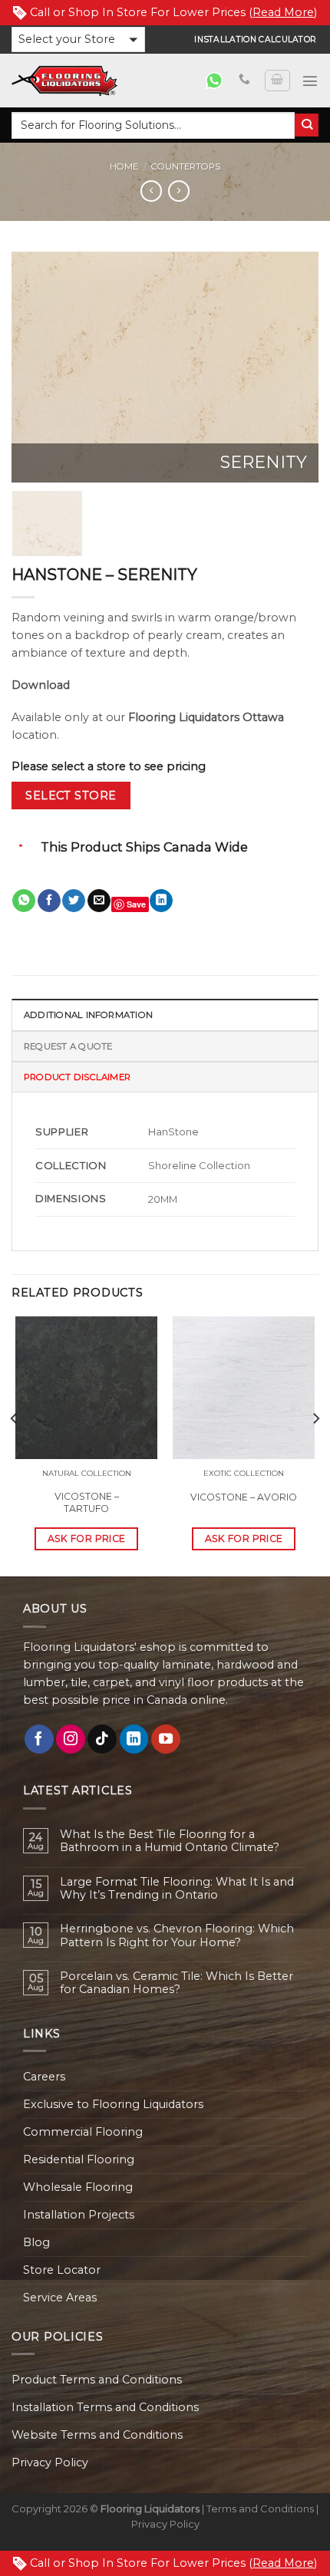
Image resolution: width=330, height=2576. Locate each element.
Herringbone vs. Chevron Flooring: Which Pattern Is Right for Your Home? (177, 1935)
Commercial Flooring (83, 2132)
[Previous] (37, 367)
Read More (283, 12)
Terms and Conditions (260, 2508)
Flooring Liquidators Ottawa (206, 717)
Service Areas (60, 2298)
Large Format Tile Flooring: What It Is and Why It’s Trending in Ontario (177, 1889)
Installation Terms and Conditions (105, 2407)
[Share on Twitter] (74, 901)
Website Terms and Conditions (97, 2435)
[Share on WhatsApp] (24, 901)
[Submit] (307, 125)
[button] (78, 40)
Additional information (88, 1015)
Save (136, 904)
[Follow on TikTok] (102, 1739)
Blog (36, 2242)
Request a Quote (68, 1046)
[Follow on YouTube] (166, 1739)
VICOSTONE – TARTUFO (87, 1502)
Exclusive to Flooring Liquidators (113, 2104)
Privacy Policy (50, 2462)
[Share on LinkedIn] (161, 901)
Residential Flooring (79, 2159)
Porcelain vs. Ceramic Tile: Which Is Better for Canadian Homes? (177, 1983)
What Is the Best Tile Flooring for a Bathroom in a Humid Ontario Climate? (170, 1841)
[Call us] (244, 80)
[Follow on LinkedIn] (134, 1739)
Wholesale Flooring (78, 2187)
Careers (44, 2077)
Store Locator (62, 2270)
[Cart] (277, 81)
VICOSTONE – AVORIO (244, 1497)
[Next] (293, 367)
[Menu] (310, 81)
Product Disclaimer (77, 1077)
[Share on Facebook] (49, 901)
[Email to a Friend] (99, 901)
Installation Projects (79, 2215)
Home (124, 166)
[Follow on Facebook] (39, 1739)
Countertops (186, 166)
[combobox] (153, 125)
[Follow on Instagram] (71, 1739)
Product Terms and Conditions (97, 2380)
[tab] (165, 1014)
